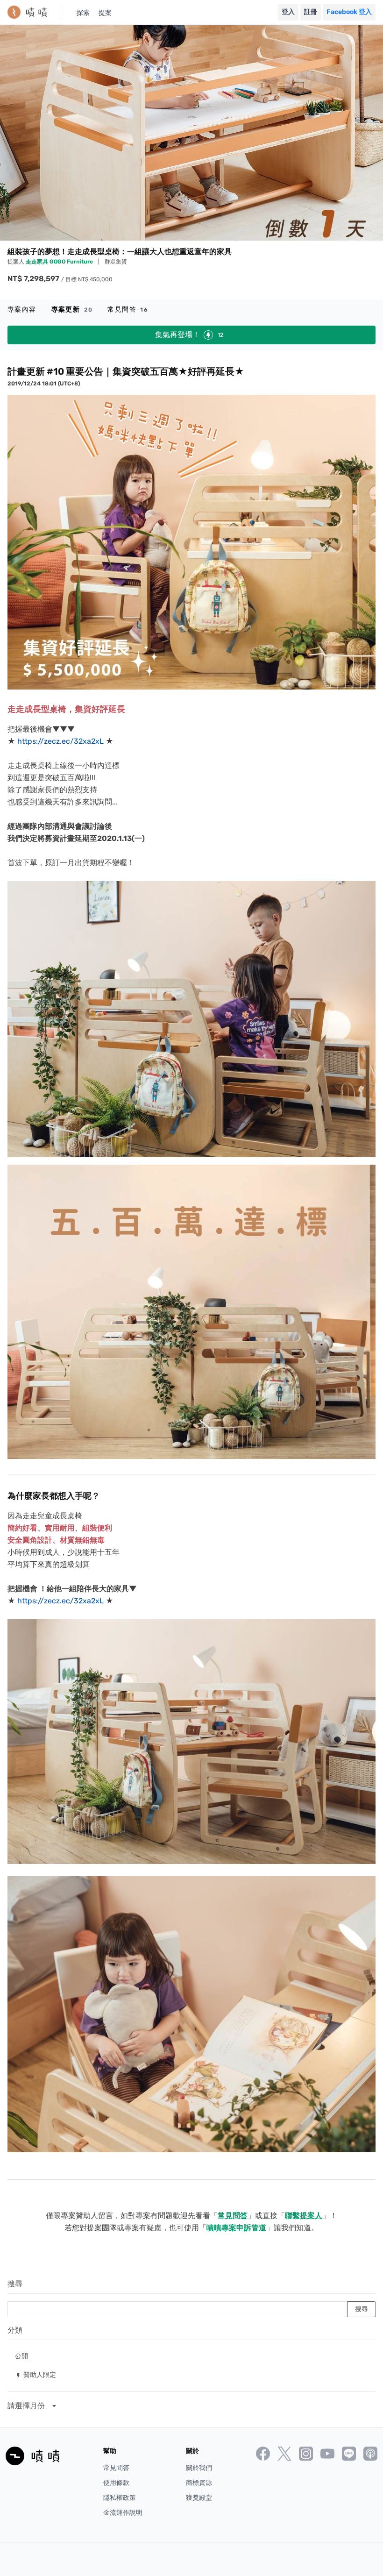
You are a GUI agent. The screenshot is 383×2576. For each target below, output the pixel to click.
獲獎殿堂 (199, 2498)
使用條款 (116, 2483)
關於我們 (199, 2468)
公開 (21, 2356)
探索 (83, 13)
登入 (288, 12)
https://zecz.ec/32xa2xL (60, 741)
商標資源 (199, 2483)
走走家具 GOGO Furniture (60, 262)
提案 (105, 13)
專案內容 (22, 310)
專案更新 (72, 310)
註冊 (311, 12)
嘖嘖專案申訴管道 (236, 2228)
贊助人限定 (35, 2374)
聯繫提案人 (304, 2216)
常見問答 (128, 310)
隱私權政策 (120, 2498)
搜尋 (15, 2284)
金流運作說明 (123, 2513)
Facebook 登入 (349, 12)
